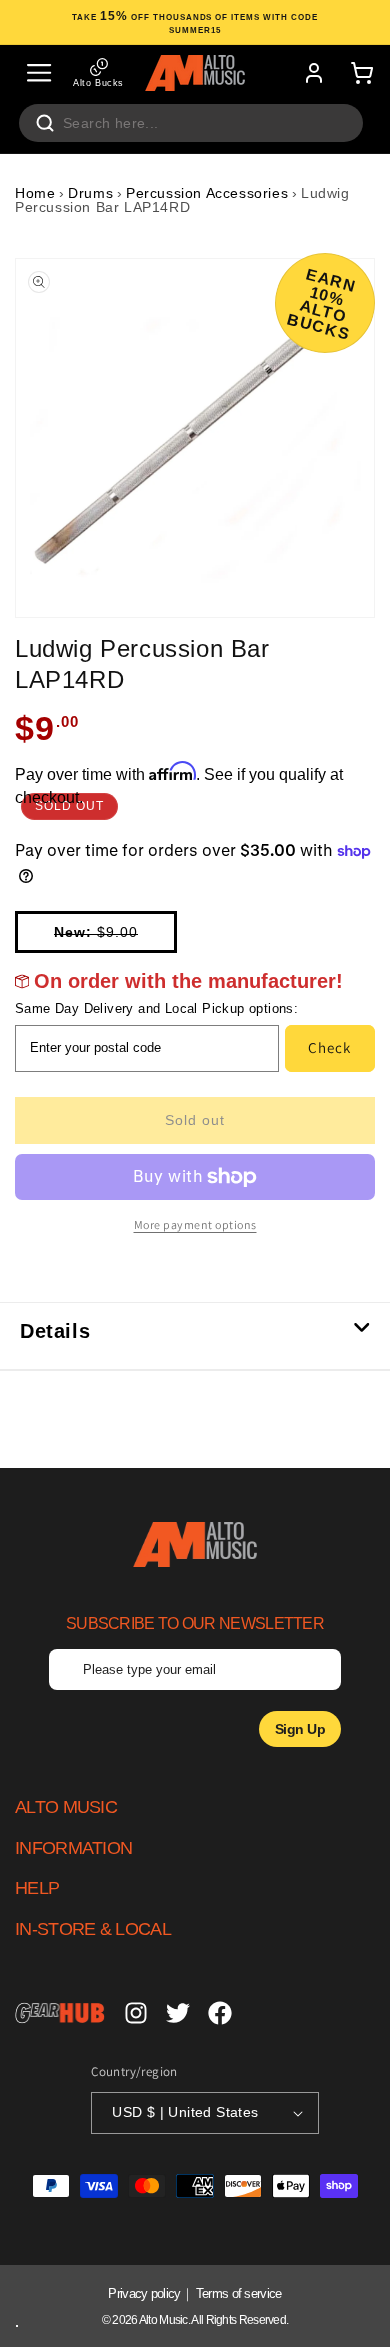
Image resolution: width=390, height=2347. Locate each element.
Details (55, 1331)
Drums (90, 193)
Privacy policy (144, 2293)
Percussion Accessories (207, 193)
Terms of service (239, 2293)
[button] (39, 73)
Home (35, 193)
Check (329, 1047)
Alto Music (163, 2320)
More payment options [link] (195, 1224)
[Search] (45, 123)
